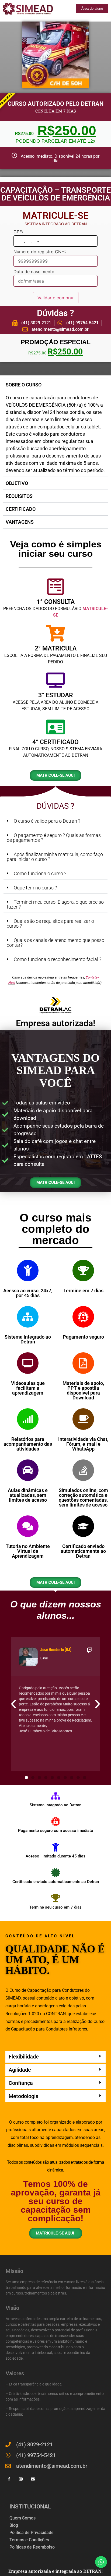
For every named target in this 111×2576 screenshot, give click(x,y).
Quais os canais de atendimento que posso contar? (55, 943)
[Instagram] (21, 2479)
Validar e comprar (56, 298)
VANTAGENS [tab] (20, 522)
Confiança (21, 2083)
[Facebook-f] (9, 2479)
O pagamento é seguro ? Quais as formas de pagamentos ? (54, 838)
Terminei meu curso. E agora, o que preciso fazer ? (55, 904)
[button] (55, 821)
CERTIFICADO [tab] (21, 509)
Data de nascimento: (34, 272)
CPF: (18, 232)
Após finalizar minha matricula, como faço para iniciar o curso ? (55, 857)
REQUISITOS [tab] (19, 496)
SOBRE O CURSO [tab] (24, 385)
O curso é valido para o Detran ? (47, 821)
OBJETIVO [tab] (17, 483)
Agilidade (20, 2070)
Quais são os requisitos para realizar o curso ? (50, 923)
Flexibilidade (24, 2057)
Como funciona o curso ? (40, 873)
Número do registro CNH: (40, 252)
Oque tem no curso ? (35, 888)
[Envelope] (33, 2479)
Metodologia (24, 2096)
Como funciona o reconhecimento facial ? (58, 959)
